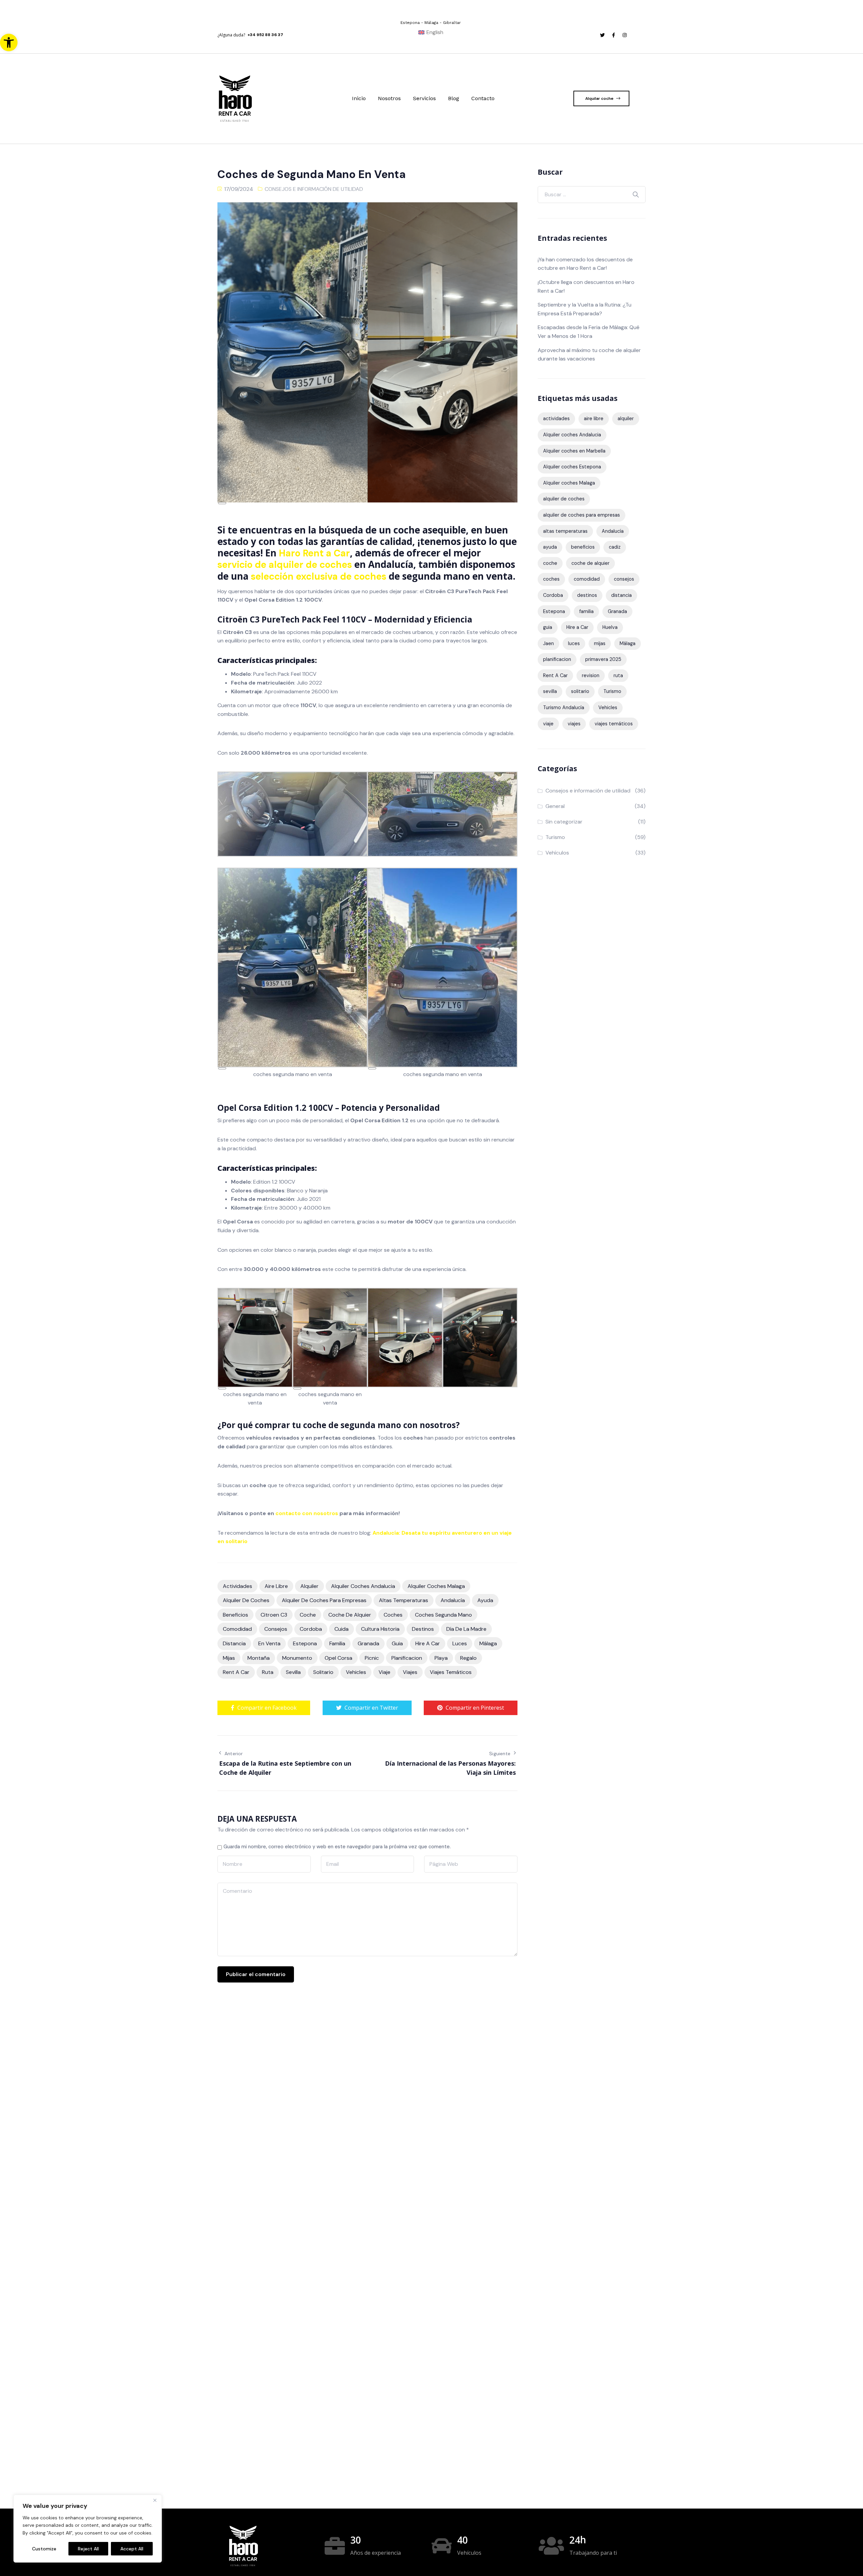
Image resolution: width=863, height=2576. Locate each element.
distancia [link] (234, 1643)
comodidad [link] (237, 1629)
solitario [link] (323, 1672)
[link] (9, 42)
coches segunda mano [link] (443, 1615)
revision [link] (591, 675)
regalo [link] (468, 1658)
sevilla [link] (293, 1672)
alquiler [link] (309, 1586)
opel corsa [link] (338, 1658)
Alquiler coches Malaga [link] (436, 1586)
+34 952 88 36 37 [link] (265, 35)
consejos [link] (276, 1629)
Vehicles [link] (356, 1672)
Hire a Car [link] (428, 1643)
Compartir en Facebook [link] (267, 1708)
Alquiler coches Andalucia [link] (363, 1586)
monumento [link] (297, 1658)
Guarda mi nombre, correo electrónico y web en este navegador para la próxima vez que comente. (337, 1847)
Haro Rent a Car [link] (314, 553)
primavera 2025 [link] (603, 659)
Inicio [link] (359, 98)
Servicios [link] (424, 98)
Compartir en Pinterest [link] (475, 1708)
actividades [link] (237, 1586)
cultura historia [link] (380, 1629)
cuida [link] (341, 1629)
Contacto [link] (483, 98)
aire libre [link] (276, 1586)
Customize (44, 2549)
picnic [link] (372, 1658)
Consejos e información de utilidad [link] (314, 189)
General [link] (555, 806)
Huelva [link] (610, 627)
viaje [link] (384, 1672)
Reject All (88, 2549)
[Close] (155, 2500)
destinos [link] (423, 1629)
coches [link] (393, 1615)
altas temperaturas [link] (404, 1600)
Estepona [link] (305, 1643)
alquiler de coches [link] (246, 1600)
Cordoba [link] (311, 1629)
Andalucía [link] (453, 1600)
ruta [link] (268, 1672)
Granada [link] (368, 1643)
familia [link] (337, 1643)
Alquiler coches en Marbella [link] (574, 451)
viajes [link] (410, 1672)
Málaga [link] (488, 1643)
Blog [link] (454, 98)
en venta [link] (269, 1643)
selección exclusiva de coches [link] (319, 576)
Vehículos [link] (557, 853)
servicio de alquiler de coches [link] (285, 565)
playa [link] (441, 1658)
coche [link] (308, 1615)
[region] (88, 2529)
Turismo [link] (612, 691)
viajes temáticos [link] (451, 1672)
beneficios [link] (235, 1615)
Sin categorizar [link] (564, 822)
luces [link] (460, 1643)
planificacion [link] (407, 1658)
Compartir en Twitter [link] (371, 1708)
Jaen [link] (548, 643)
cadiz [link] (615, 547)
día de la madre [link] (466, 1629)
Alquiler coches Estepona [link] (572, 467)
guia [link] (397, 1643)
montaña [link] (259, 1658)
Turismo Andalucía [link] (564, 707)
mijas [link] (229, 1658)
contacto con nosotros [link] (307, 1513)
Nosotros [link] (389, 98)
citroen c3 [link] (274, 1615)
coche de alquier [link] (350, 1615)
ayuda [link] (485, 1600)
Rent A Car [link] (236, 1672)
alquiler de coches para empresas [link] (324, 1600)
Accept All (132, 2549)
